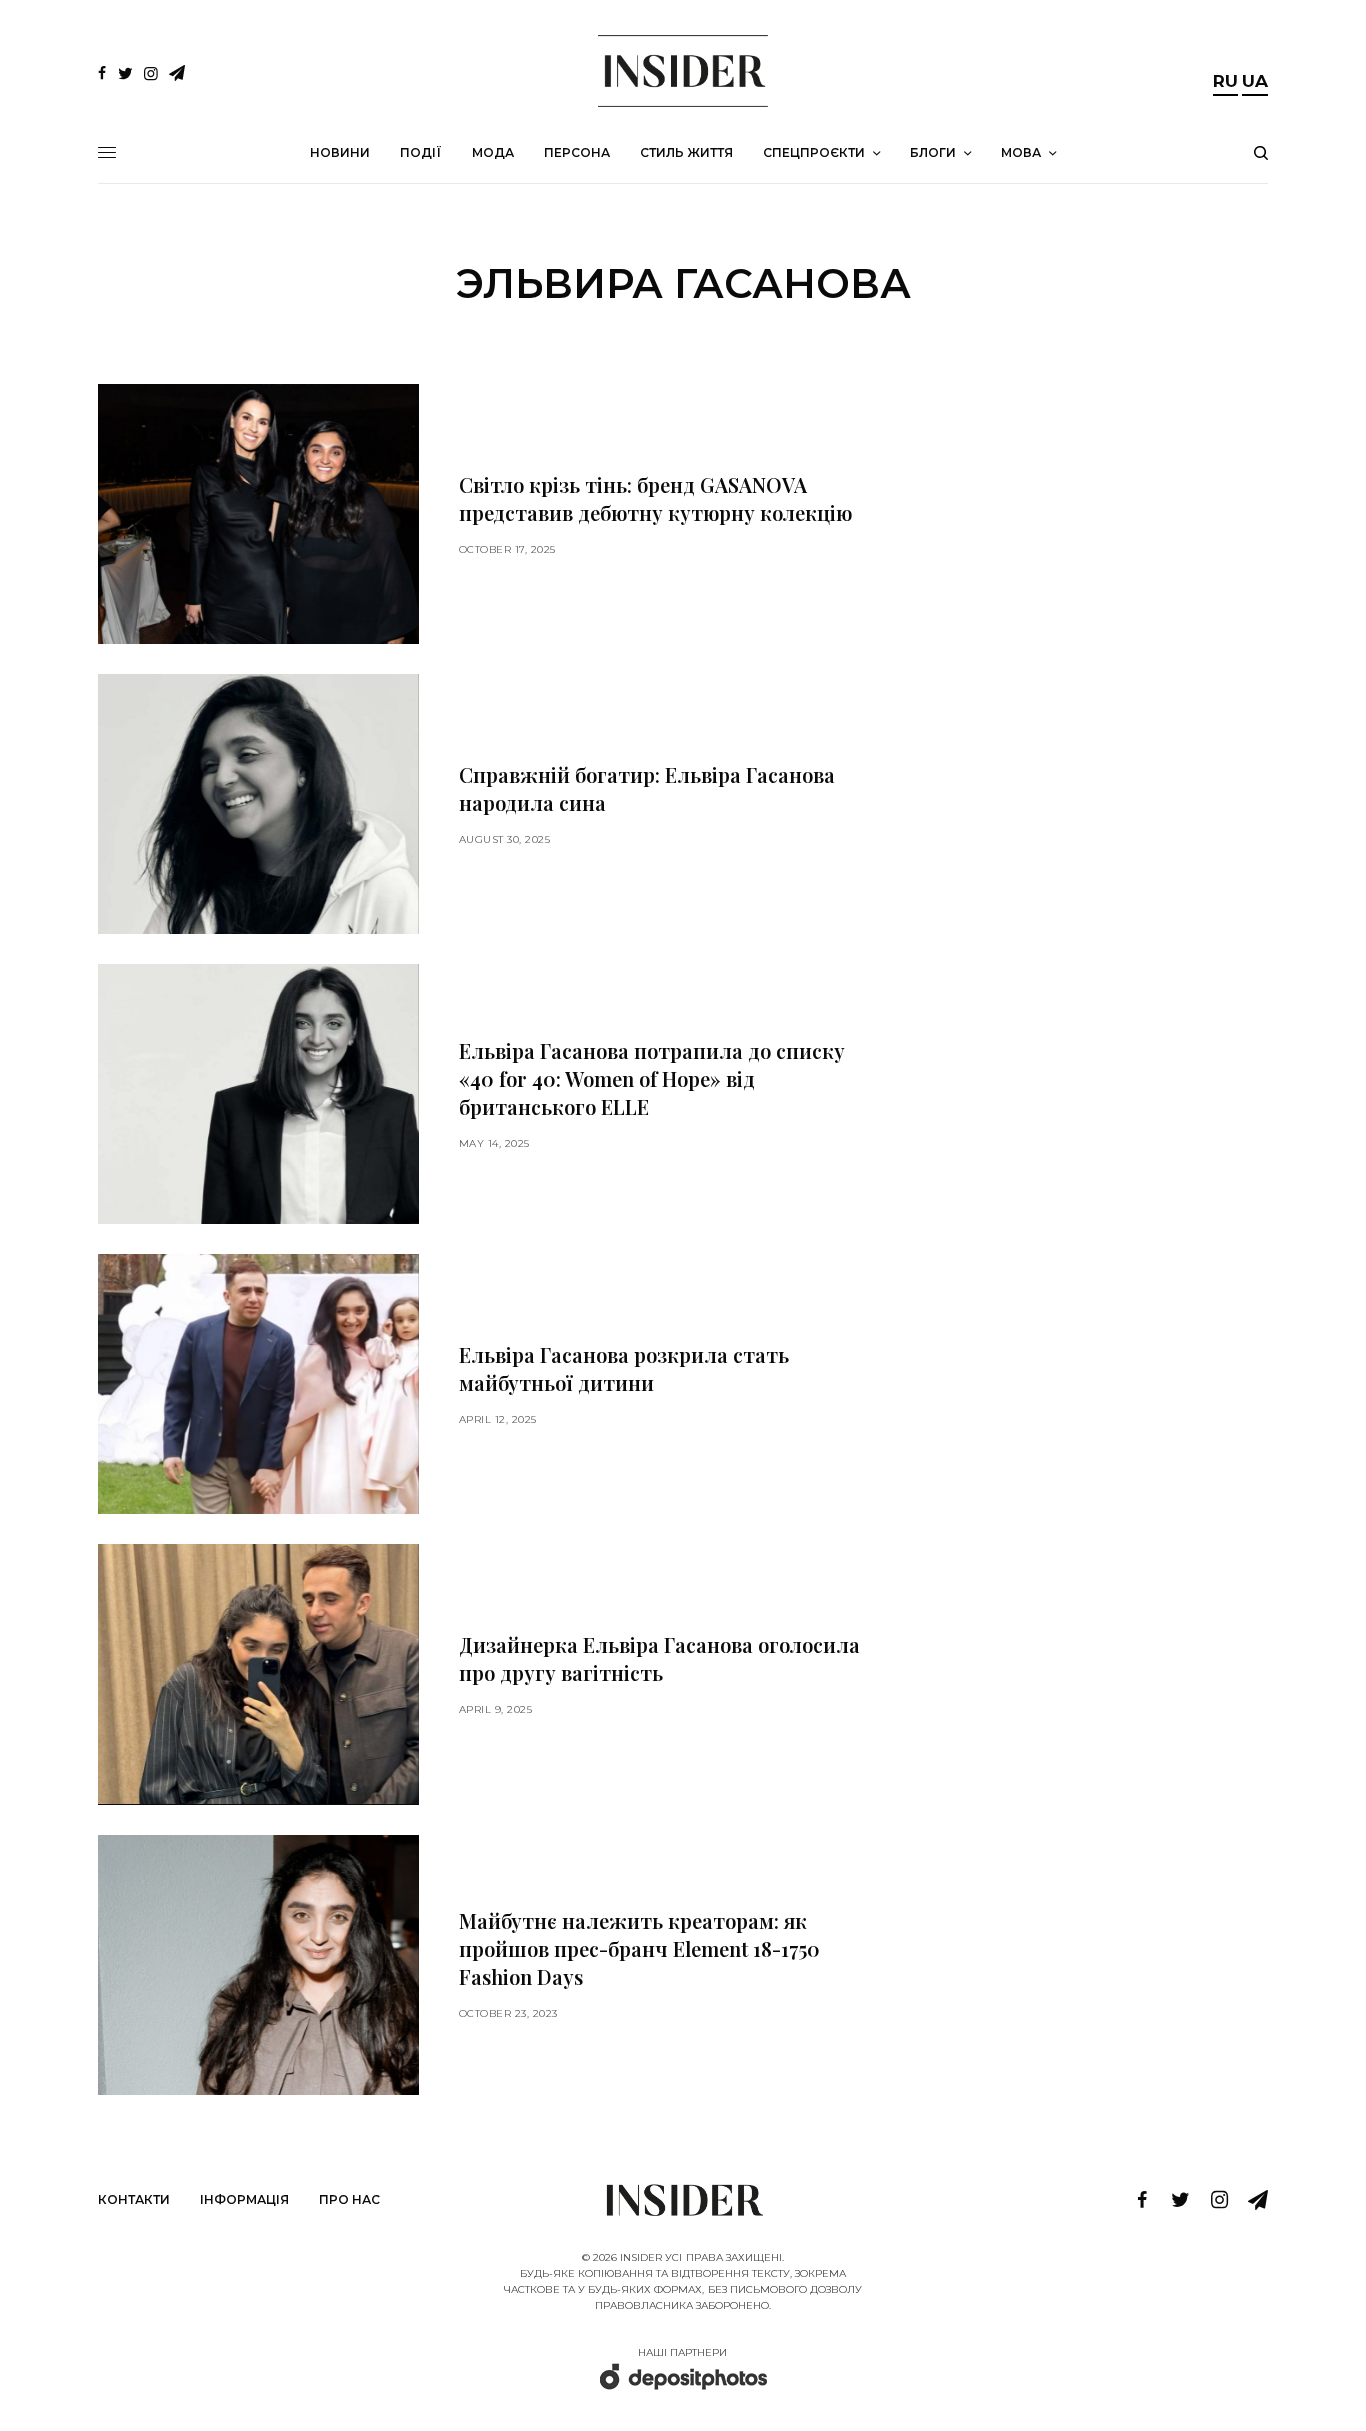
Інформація (244, 2199)
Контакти (134, 2199)
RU (1225, 81)
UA (1255, 81)
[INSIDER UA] (682, 71)
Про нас (349, 2199)
